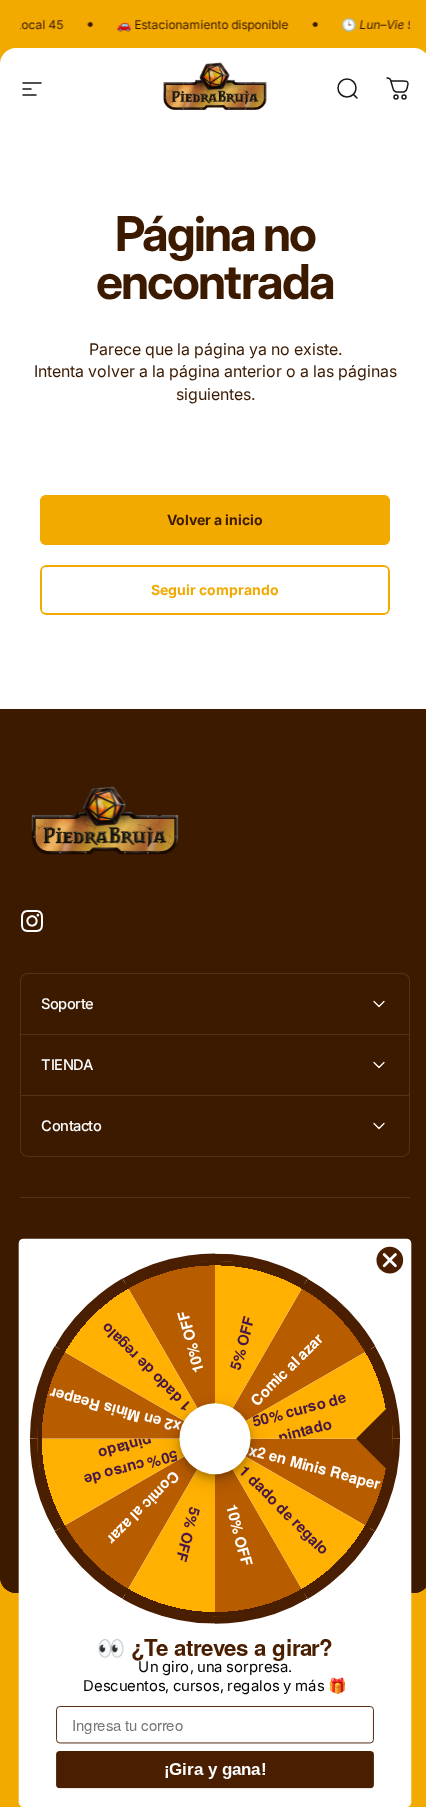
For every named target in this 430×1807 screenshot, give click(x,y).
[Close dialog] (390, 1260)
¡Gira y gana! (215, 1769)
